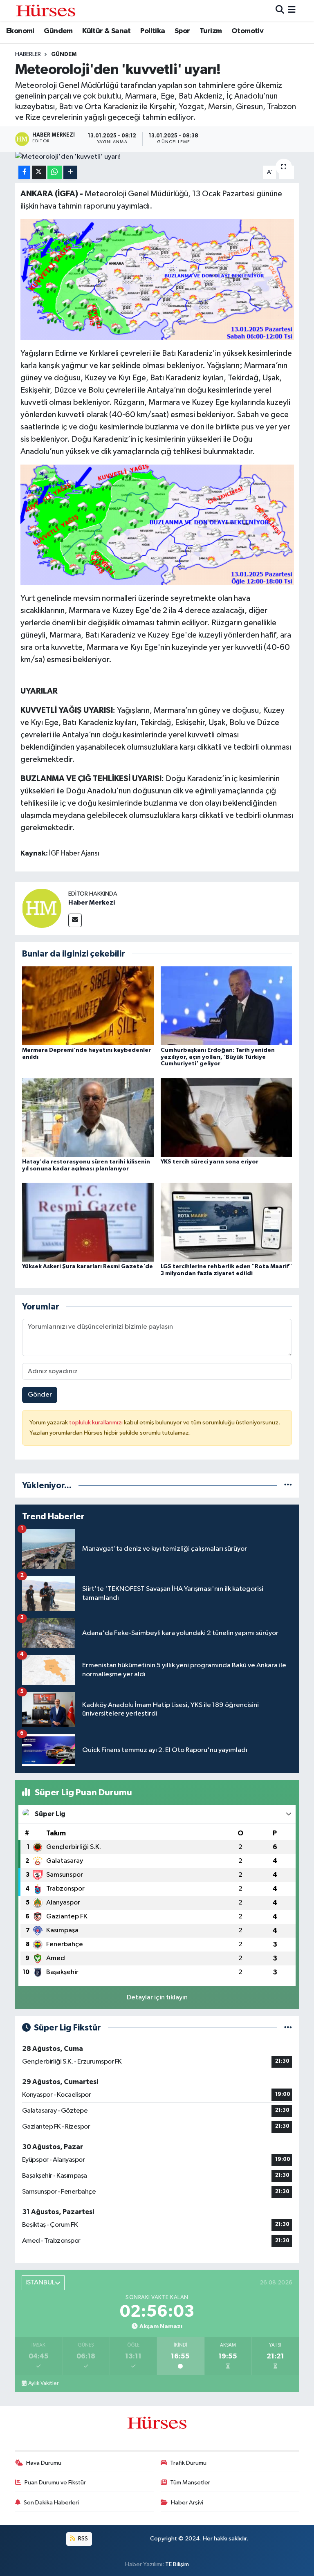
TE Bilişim (177, 2564)
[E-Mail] (75, 920)
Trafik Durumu (188, 2463)
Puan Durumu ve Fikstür (55, 2483)
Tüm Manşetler (190, 2483)
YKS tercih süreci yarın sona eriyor (210, 1162)
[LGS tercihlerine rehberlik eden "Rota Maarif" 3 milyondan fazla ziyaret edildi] (227, 1222)
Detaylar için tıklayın (157, 1998)
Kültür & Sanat (107, 31)
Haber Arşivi (187, 2503)
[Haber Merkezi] (42, 908)
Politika (153, 31)
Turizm (211, 31)
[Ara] (280, 10)
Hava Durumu (44, 2463)
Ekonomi (20, 31)
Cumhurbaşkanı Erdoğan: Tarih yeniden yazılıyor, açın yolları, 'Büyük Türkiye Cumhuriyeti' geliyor (218, 1057)
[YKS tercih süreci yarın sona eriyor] (227, 1117)
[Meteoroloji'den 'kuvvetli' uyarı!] (157, 157)
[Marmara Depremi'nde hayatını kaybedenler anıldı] (88, 1005)
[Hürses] (46, 10)
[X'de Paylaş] (39, 172)
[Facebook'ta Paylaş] (24, 172)
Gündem (58, 31)
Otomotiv (247, 31)
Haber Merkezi (92, 903)
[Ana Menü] (292, 10)
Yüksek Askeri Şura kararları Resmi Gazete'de (87, 1267)
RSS (82, 2539)
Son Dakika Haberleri (51, 2503)
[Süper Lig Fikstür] (288, 2028)
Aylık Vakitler (43, 2383)
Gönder (40, 1395)
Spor (182, 31)
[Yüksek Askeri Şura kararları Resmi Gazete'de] (88, 1222)
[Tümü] (288, 1486)
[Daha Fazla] (70, 172)
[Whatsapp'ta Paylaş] (55, 172)
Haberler (28, 54)
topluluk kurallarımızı (96, 1423)
